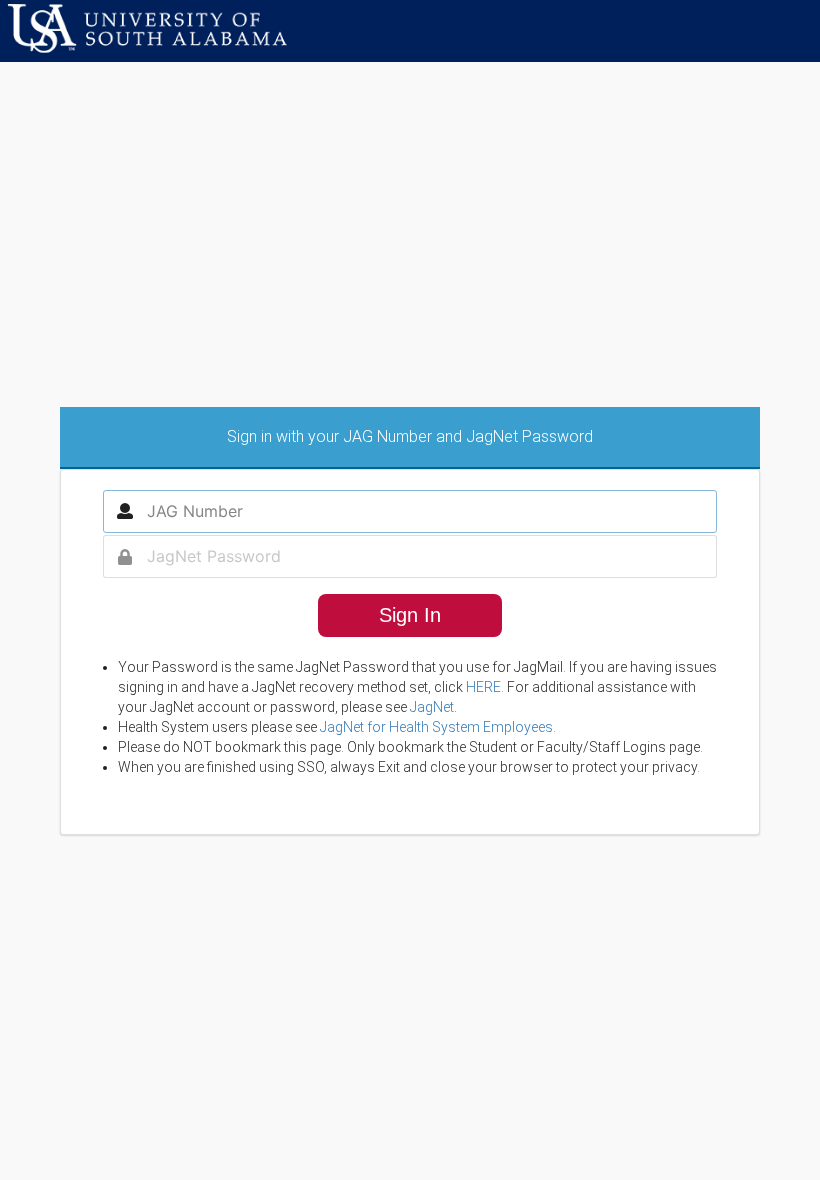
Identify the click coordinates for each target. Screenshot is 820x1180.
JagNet (432, 707)
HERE (483, 687)
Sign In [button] (410, 615)
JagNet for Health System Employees (436, 727)
